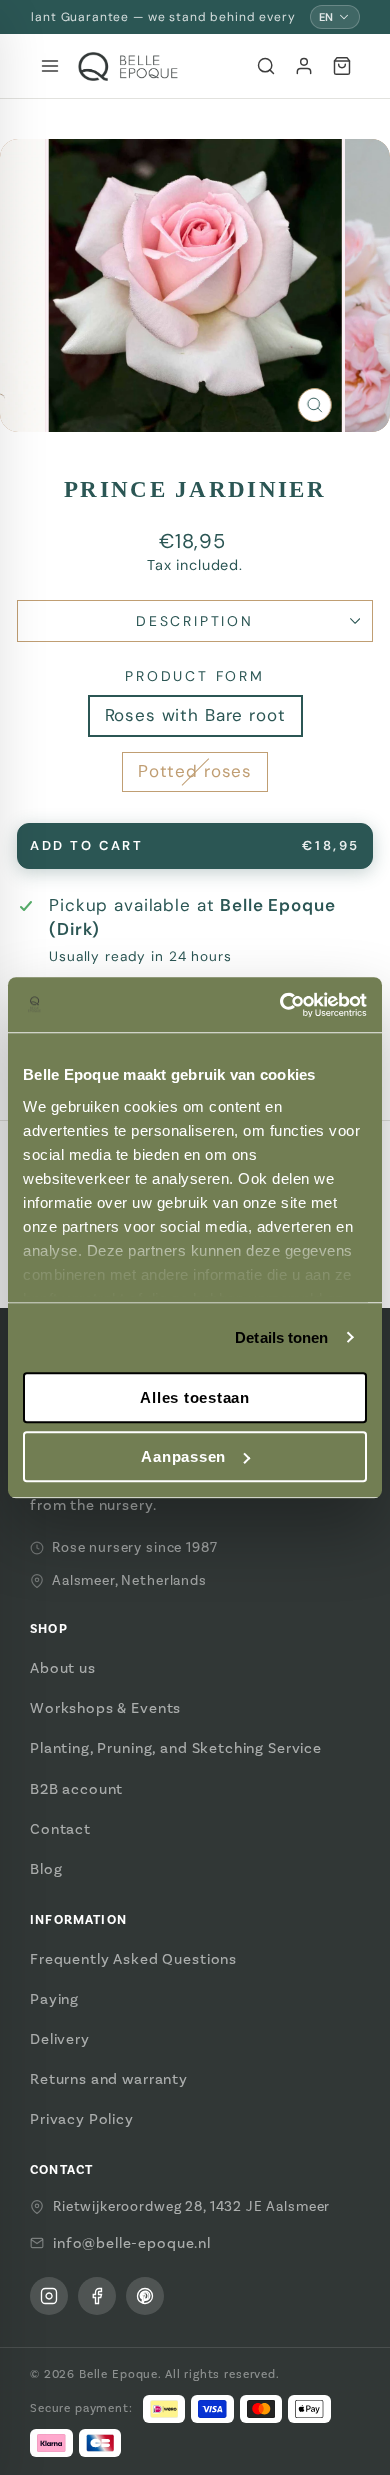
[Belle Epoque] (128, 66)
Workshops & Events (105, 1708)
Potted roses (195, 771)
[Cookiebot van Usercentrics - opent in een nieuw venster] (280, 1005)
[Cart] (342, 66)
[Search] (266, 66)
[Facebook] (97, 2296)
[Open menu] (50, 66)
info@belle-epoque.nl (132, 2243)
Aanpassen (183, 1456)
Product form (195, 676)
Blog (46, 1869)
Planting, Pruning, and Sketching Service (176, 1748)
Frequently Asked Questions (133, 1959)
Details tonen (281, 1337)
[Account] (304, 66)
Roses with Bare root (195, 715)
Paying (54, 1999)
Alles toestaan (195, 1397)
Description (195, 621)
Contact (60, 1829)
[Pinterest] (145, 2296)
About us (63, 1668)
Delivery (60, 2039)
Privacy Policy (82, 2119)
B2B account (76, 1789)
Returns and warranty (109, 2079)
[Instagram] (49, 2296)
